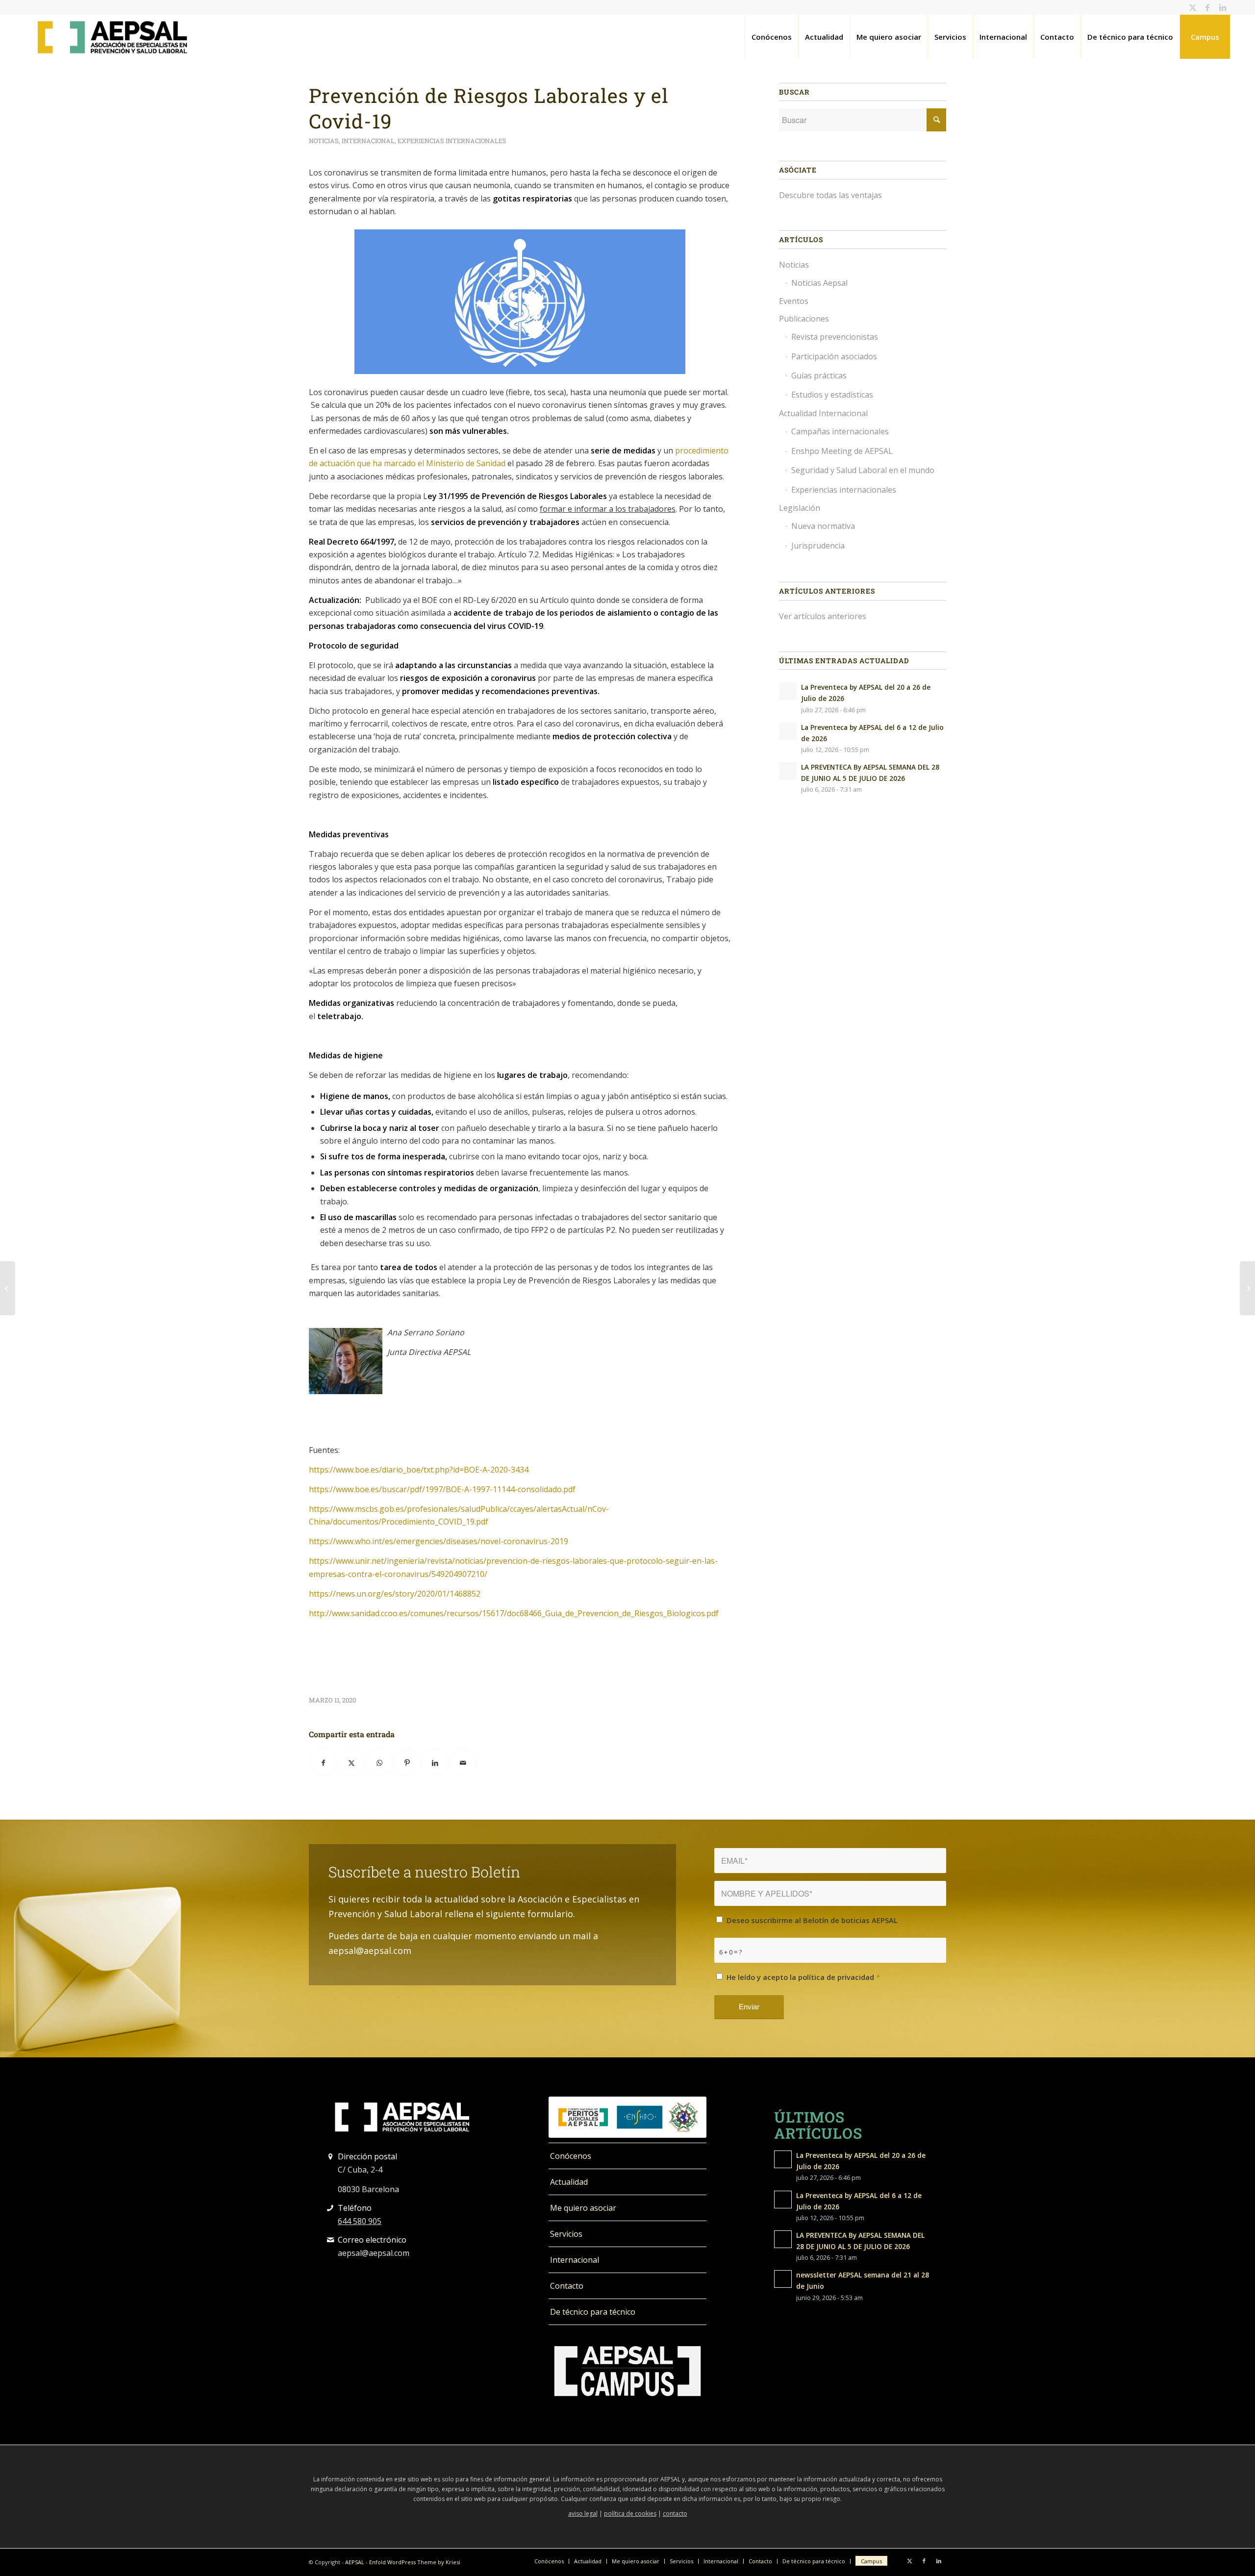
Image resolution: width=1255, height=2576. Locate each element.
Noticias (324, 141)
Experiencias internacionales (452, 141)
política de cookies (630, 2513)
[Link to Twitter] (1193, 7)
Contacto (567, 2286)
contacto (675, 2513)
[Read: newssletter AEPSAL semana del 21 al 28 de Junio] (783, 2279)
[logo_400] (113, 37)
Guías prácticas (819, 375)
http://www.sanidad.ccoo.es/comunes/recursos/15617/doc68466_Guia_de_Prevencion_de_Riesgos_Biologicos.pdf (514, 1613)
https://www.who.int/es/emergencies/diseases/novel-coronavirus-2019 (439, 1541)
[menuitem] (771, 37)
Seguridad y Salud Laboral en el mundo (863, 470)
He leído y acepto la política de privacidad (803, 1977)
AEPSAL (355, 2562)
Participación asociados (834, 356)
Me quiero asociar (583, 2208)
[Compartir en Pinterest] (407, 1762)
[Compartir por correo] (463, 1762)
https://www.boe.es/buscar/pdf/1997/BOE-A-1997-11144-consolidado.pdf (442, 1489)
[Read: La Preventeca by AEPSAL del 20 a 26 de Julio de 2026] (788, 691)
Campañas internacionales (840, 431)
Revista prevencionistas (835, 337)
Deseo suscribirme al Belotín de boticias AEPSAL (815, 1920)
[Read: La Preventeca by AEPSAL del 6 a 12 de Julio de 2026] (788, 731)
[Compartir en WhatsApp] (379, 1762)
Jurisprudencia (818, 546)
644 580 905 (360, 2221)
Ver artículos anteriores (823, 616)
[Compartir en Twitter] (351, 1762)
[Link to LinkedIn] (1223, 7)
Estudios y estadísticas (832, 395)
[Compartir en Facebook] (323, 1762)
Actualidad (569, 2182)
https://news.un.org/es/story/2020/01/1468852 (395, 1594)
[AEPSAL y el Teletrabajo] (1247, 1288)
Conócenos (571, 2156)
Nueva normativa (823, 526)
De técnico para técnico (593, 2312)
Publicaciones (804, 319)
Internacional (368, 141)
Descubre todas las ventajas (830, 195)
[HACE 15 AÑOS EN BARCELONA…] (8, 1288)
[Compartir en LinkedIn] (435, 1762)
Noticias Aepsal (819, 283)
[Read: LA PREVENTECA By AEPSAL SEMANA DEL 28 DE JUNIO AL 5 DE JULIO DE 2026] (788, 771)
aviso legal (583, 2513)
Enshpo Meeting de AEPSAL (842, 451)
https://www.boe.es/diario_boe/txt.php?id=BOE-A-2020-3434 (419, 1470)
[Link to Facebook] (1208, 7)
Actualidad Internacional (823, 413)
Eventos (794, 301)
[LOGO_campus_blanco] (627, 2371)
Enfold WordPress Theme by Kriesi (415, 2562)
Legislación (800, 508)
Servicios (566, 2234)
